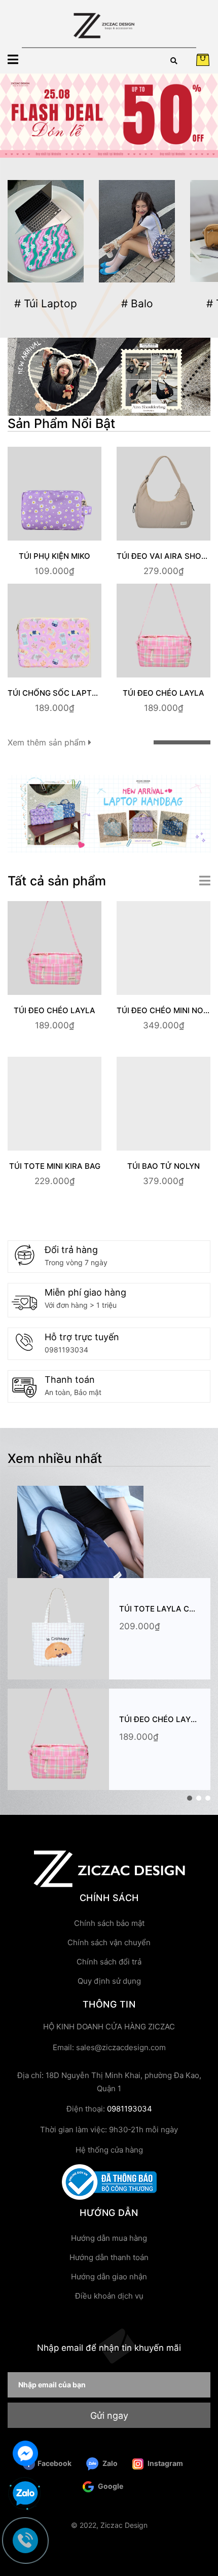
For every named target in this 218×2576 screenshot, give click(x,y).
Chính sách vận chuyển (109, 1942)
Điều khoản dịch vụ (109, 2296)
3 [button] (208, 1798)
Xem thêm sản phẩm (48, 742)
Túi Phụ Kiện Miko (55, 556)
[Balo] (137, 231)
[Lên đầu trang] (200, 2528)
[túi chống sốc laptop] (109, 813)
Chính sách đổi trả (109, 1962)
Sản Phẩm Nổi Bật (61, 423)
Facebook (55, 2463)
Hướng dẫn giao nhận (109, 2277)
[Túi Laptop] (46, 231)
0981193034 (66, 1350)
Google (110, 2486)
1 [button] (190, 1798)
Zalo (109, 2463)
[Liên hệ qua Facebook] (25, 2452)
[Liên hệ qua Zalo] (25, 2494)
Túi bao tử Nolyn (163, 1166)
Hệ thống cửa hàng (109, 2150)
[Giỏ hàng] (203, 60)
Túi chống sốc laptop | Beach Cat (80, 693)
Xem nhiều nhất (55, 1458)
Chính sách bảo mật (109, 1923)
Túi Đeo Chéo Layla (163, 693)
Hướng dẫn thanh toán (109, 2257)
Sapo (109, 2549)
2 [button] (199, 1798)
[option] (109, 116)
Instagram (165, 2463)
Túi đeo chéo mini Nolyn (167, 1010)
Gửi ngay (109, 2416)
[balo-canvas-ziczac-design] (109, 376)
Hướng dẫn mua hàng (109, 2238)
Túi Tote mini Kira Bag (55, 1166)
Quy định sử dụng (109, 1981)
